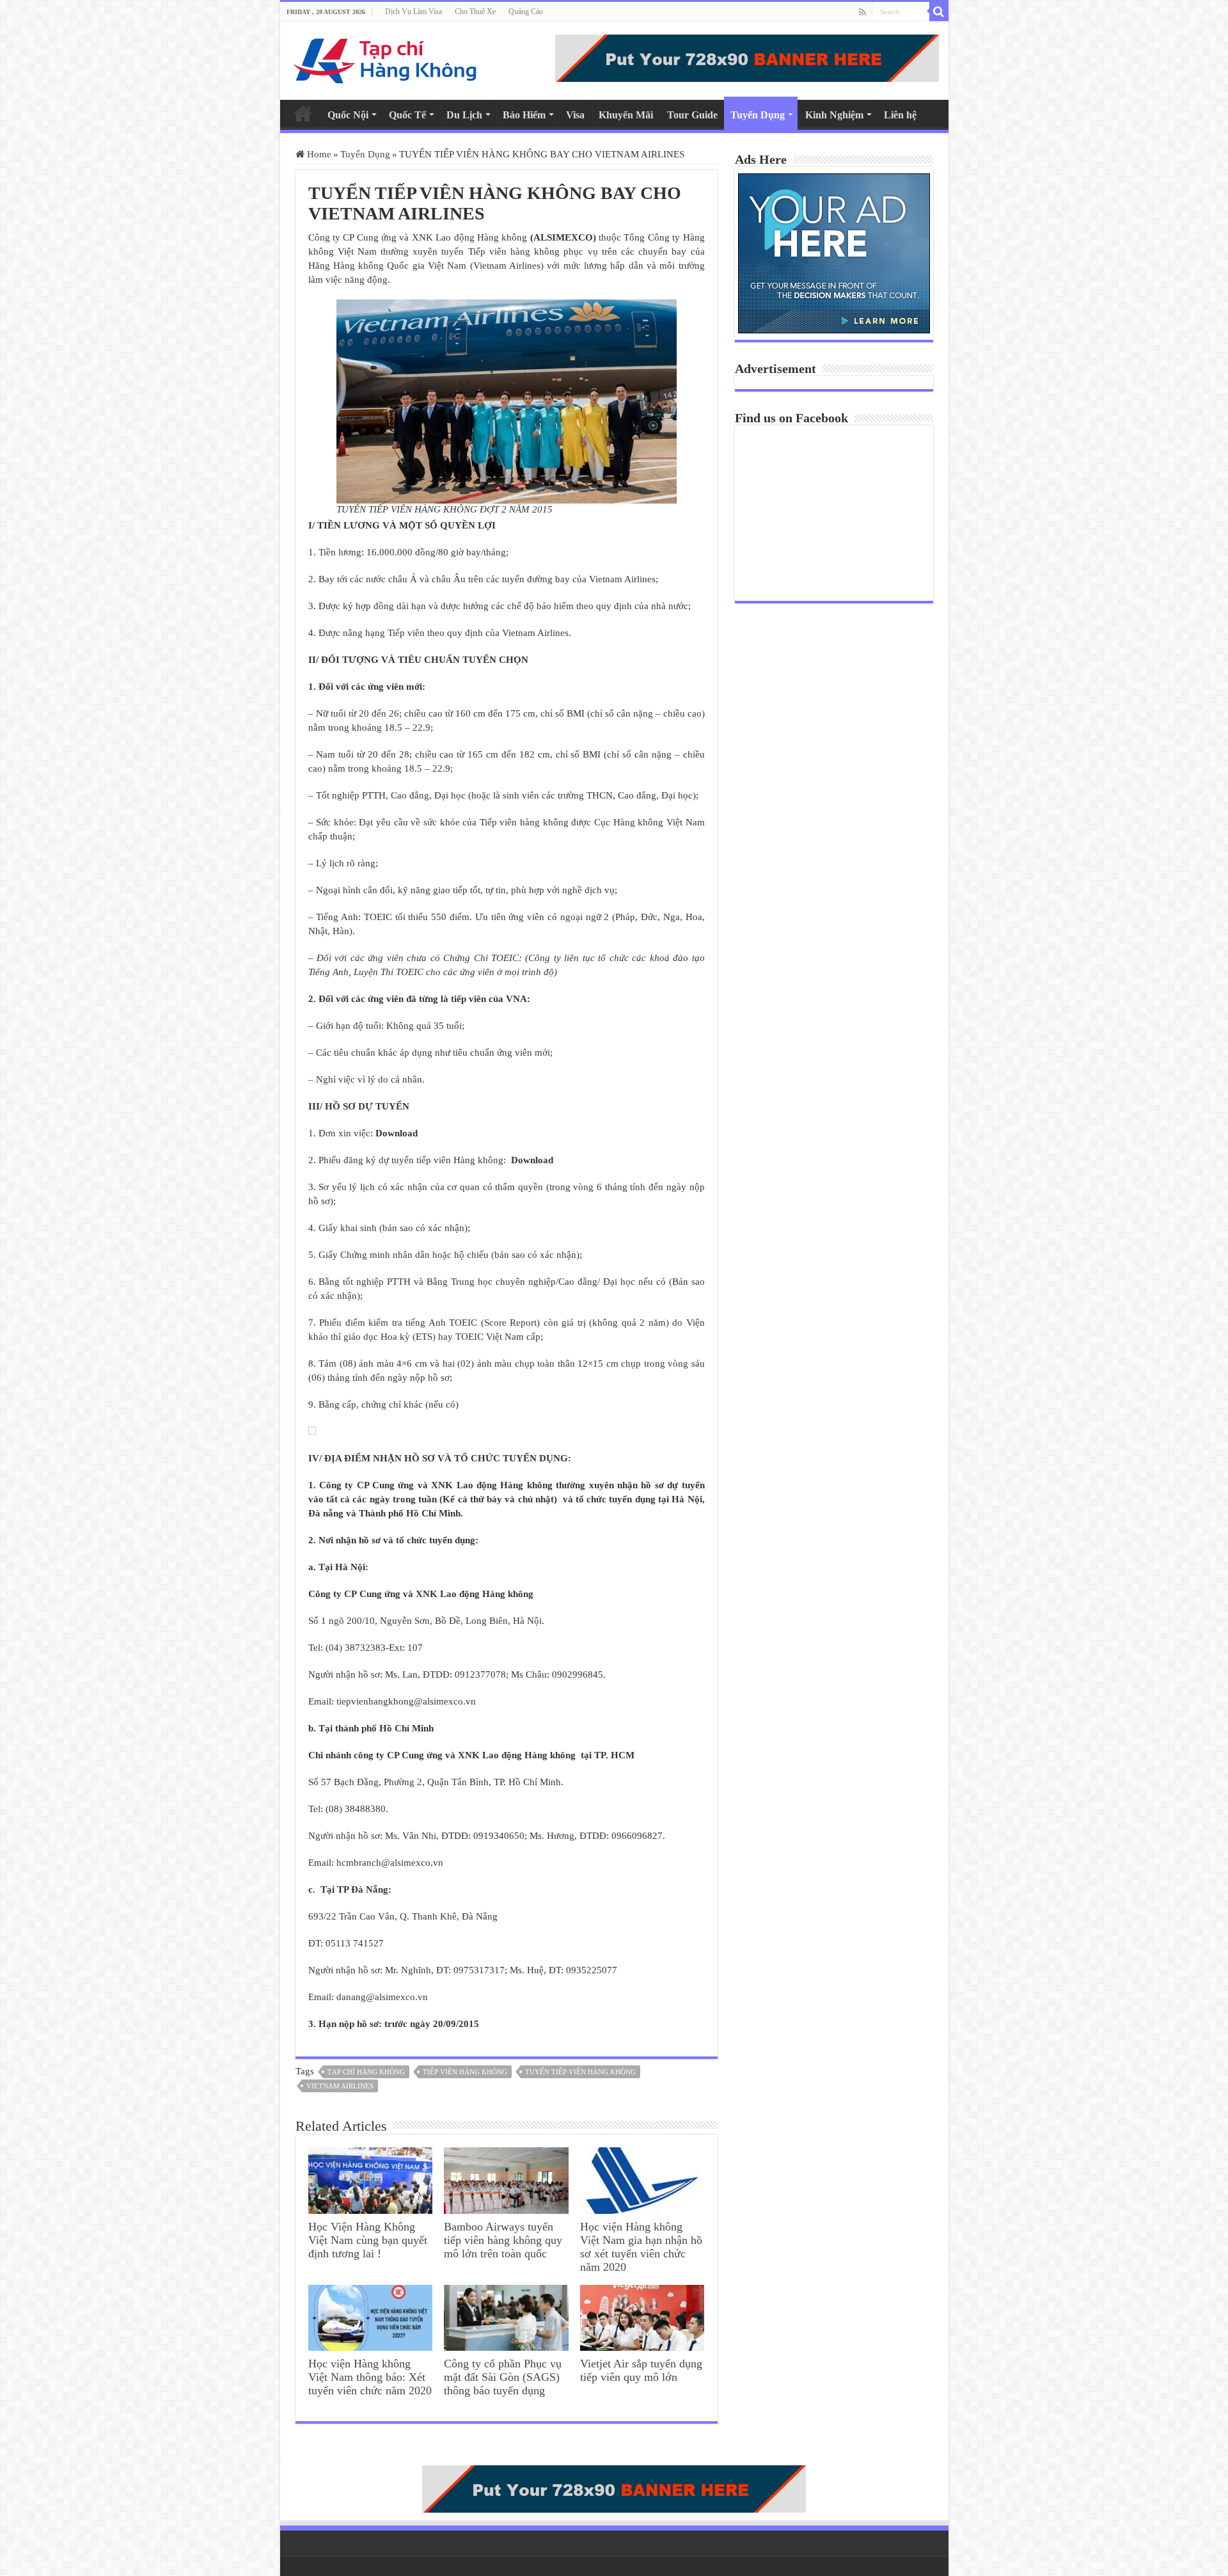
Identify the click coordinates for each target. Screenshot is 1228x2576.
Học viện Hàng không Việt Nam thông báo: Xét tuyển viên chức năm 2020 (370, 2377)
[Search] (939, 12)
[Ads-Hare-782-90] (747, 57)
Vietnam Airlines (340, 2086)
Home (303, 113)
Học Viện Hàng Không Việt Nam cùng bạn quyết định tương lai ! (368, 2240)
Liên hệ (900, 115)
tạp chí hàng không (366, 2072)
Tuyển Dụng (758, 115)
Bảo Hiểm (524, 115)
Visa (575, 115)
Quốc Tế (407, 115)
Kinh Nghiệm (834, 115)
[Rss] (862, 12)
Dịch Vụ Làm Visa (413, 12)
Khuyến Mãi (626, 115)
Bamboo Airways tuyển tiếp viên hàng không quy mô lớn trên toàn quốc (503, 2240)
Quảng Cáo (526, 12)
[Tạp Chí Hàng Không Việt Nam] (386, 58)
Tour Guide (692, 115)
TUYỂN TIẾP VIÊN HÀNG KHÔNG (580, 2072)
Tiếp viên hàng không (465, 2072)
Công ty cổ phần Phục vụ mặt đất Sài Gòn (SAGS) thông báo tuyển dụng (503, 2377)
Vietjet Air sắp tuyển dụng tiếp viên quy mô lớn (641, 2370)
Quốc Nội (348, 115)
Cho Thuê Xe (475, 12)
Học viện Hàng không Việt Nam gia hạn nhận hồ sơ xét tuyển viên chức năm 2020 (641, 2247)
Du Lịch (464, 115)
